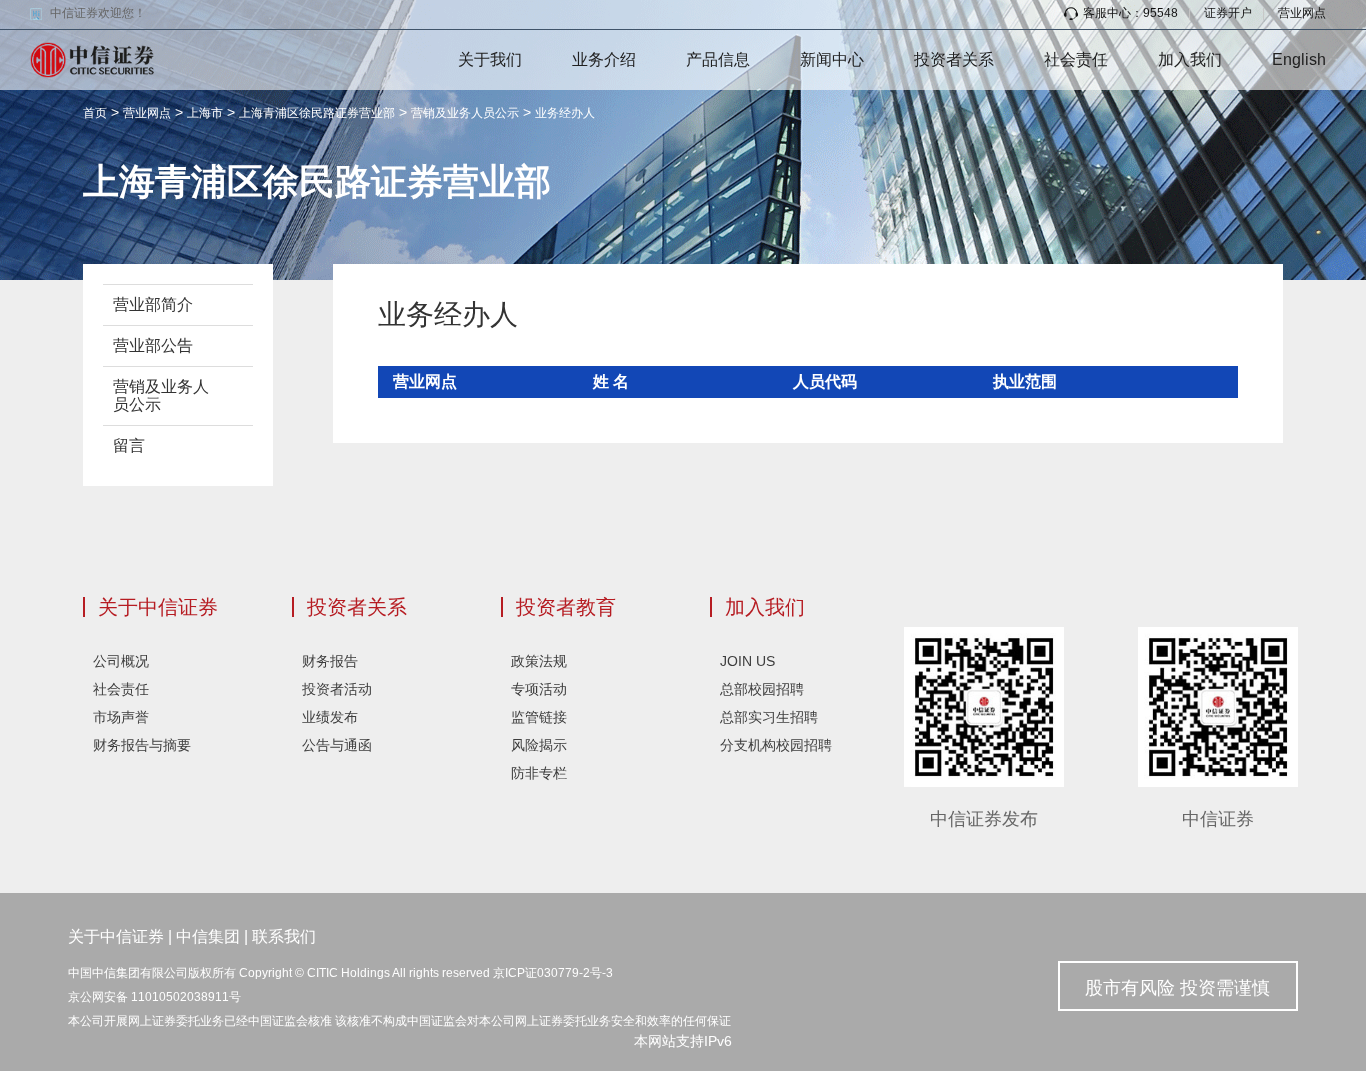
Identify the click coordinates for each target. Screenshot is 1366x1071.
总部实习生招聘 (769, 717)
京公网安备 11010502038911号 (154, 997)
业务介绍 (604, 59)
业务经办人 (565, 113)
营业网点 (1302, 13)
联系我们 (284, 936)
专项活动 (539, 689)
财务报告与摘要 (142, 745)
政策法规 (539, 661)
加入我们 (1190, 59)
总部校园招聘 (762, 689)
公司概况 (121, 661)
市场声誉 (121, 717)
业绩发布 (330, 717)
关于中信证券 (158, 607)
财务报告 (330, 661)
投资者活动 (337, 689)
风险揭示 (539, 745)
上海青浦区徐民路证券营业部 (317, 113)
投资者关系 (954, 59)
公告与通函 (337, 745)
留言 (129, 445)
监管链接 (539, 717)
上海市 (205, 113)
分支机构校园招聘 (776, 745)
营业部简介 (153, 304)
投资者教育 (566, 607)
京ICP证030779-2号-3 (553, 973)
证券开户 (1228, 13)
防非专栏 (539, 773)
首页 (95, 113)
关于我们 (490, 59)
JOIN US (747, 661)
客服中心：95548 (1130, 13)
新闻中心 (832, 59)
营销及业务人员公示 (465, 113)
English (1299, 59)
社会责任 (1076, 59)
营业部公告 (153, 345)
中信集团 (208, 936)
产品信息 (718, 59)
